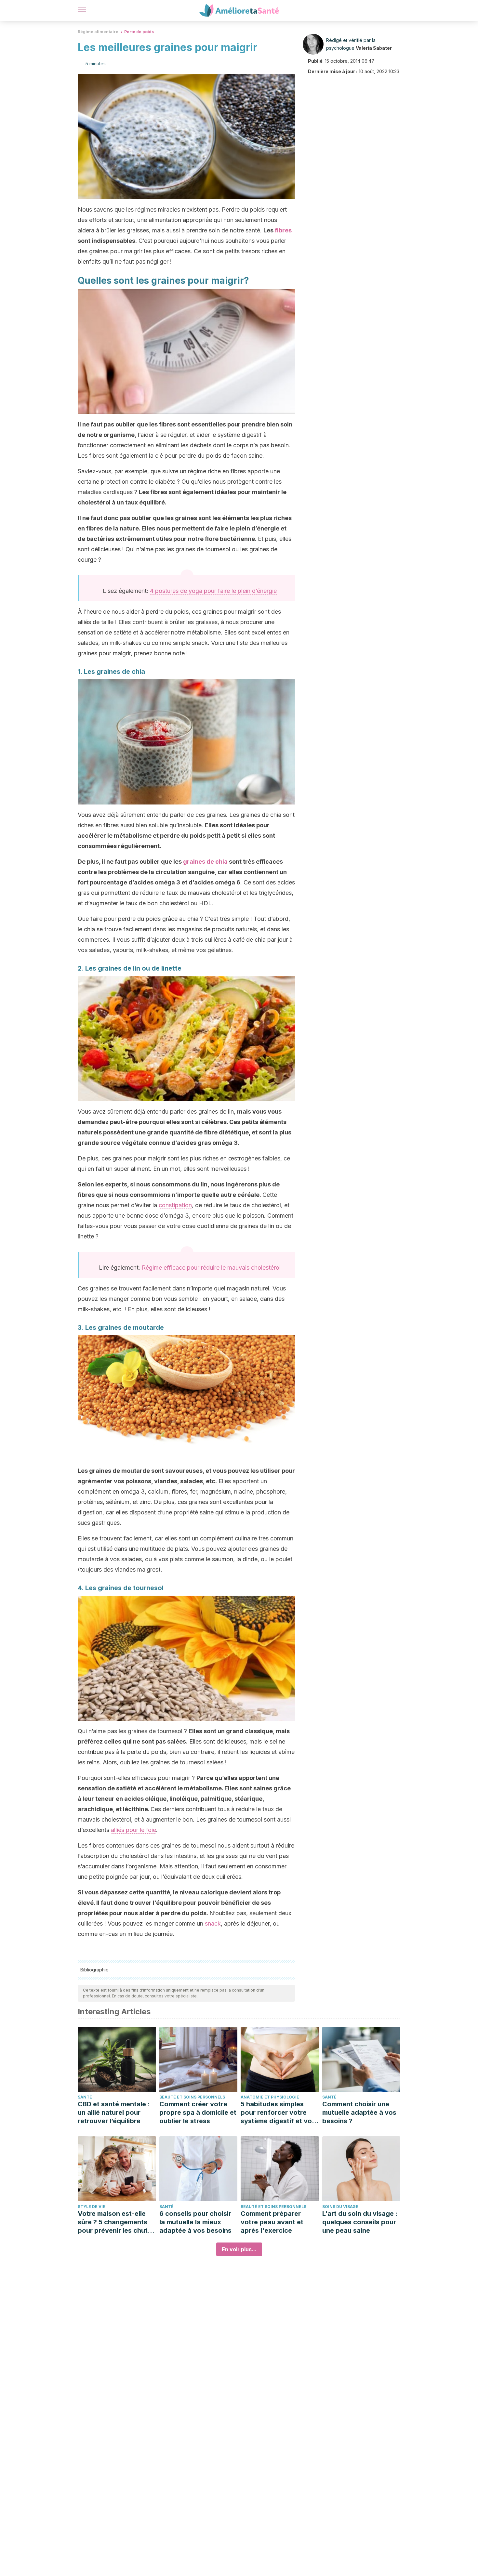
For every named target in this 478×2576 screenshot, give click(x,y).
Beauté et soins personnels (192, 2097)
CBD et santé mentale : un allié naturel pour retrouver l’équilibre (114, 2112)
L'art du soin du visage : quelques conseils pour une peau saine (360, 2222)
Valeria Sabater (374, 48)
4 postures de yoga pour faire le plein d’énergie (213, 591)
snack (213, 1923)
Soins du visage (340, 2207)
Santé (85, 2097)
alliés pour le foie (133, 1830)
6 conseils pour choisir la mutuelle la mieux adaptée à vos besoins (195, 2222)
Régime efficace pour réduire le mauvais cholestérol (211, 1268)
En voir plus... (239, 2249)
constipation (175, 1205)
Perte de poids (139, 32)
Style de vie (92, 2207)
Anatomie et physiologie (270, 2097)
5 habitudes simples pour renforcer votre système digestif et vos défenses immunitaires (278, 2113)
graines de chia (205, 862)
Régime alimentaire (98, 32)
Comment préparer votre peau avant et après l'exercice (272, 2222)
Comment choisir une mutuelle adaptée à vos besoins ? (359, 2112)
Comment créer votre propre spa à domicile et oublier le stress (198, 2112)
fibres (283, 230)
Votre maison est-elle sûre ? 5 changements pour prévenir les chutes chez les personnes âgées (116, 2222)
